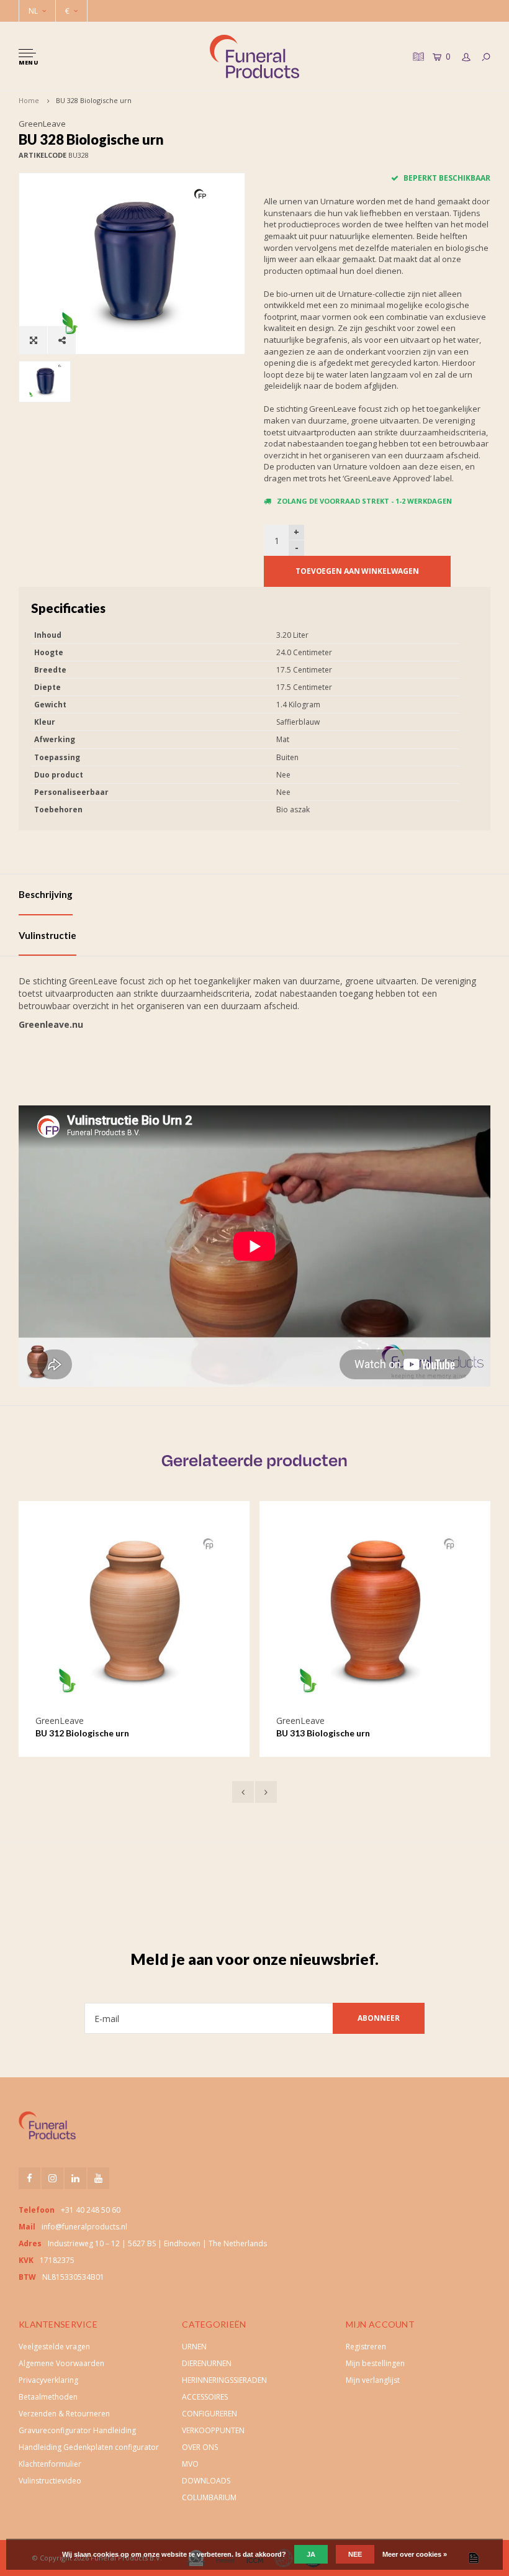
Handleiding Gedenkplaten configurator (89, 2447)
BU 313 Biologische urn (82, 1733)
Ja (311, 2554)
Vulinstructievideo (50, 2481)
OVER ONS (200, 2447)
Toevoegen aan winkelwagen (357, 571)
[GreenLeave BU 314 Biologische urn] (375, 1617)
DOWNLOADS (206, 2481)
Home (29, 100)
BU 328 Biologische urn (94, 100)
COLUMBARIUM (209, 2497)
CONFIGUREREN (209, 2414)
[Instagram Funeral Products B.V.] (52, 2178)
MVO (190, 2464)
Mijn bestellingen (375, 2363)
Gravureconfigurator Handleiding (77, 2430)
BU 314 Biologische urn (323, 1733)
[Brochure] (417, 56)
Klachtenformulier (50, 2464)
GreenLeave (42, 124)
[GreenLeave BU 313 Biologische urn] (134, 1617)
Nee (355, 2554)
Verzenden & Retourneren (64, 2414)
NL (33, 11)
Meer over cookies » (415, 2554)
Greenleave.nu (51, 1024)
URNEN (194, 2347)
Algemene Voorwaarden (61, 2363)
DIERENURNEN (207, 2363)
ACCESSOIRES (205, 2397)
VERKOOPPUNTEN (213, 2430)
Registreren (366, 2347)
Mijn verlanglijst (373, 2380)
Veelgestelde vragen (54, 2347)
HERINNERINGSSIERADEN (224, 2380)
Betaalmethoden (48, 2397)
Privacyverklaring (48, 2380)
